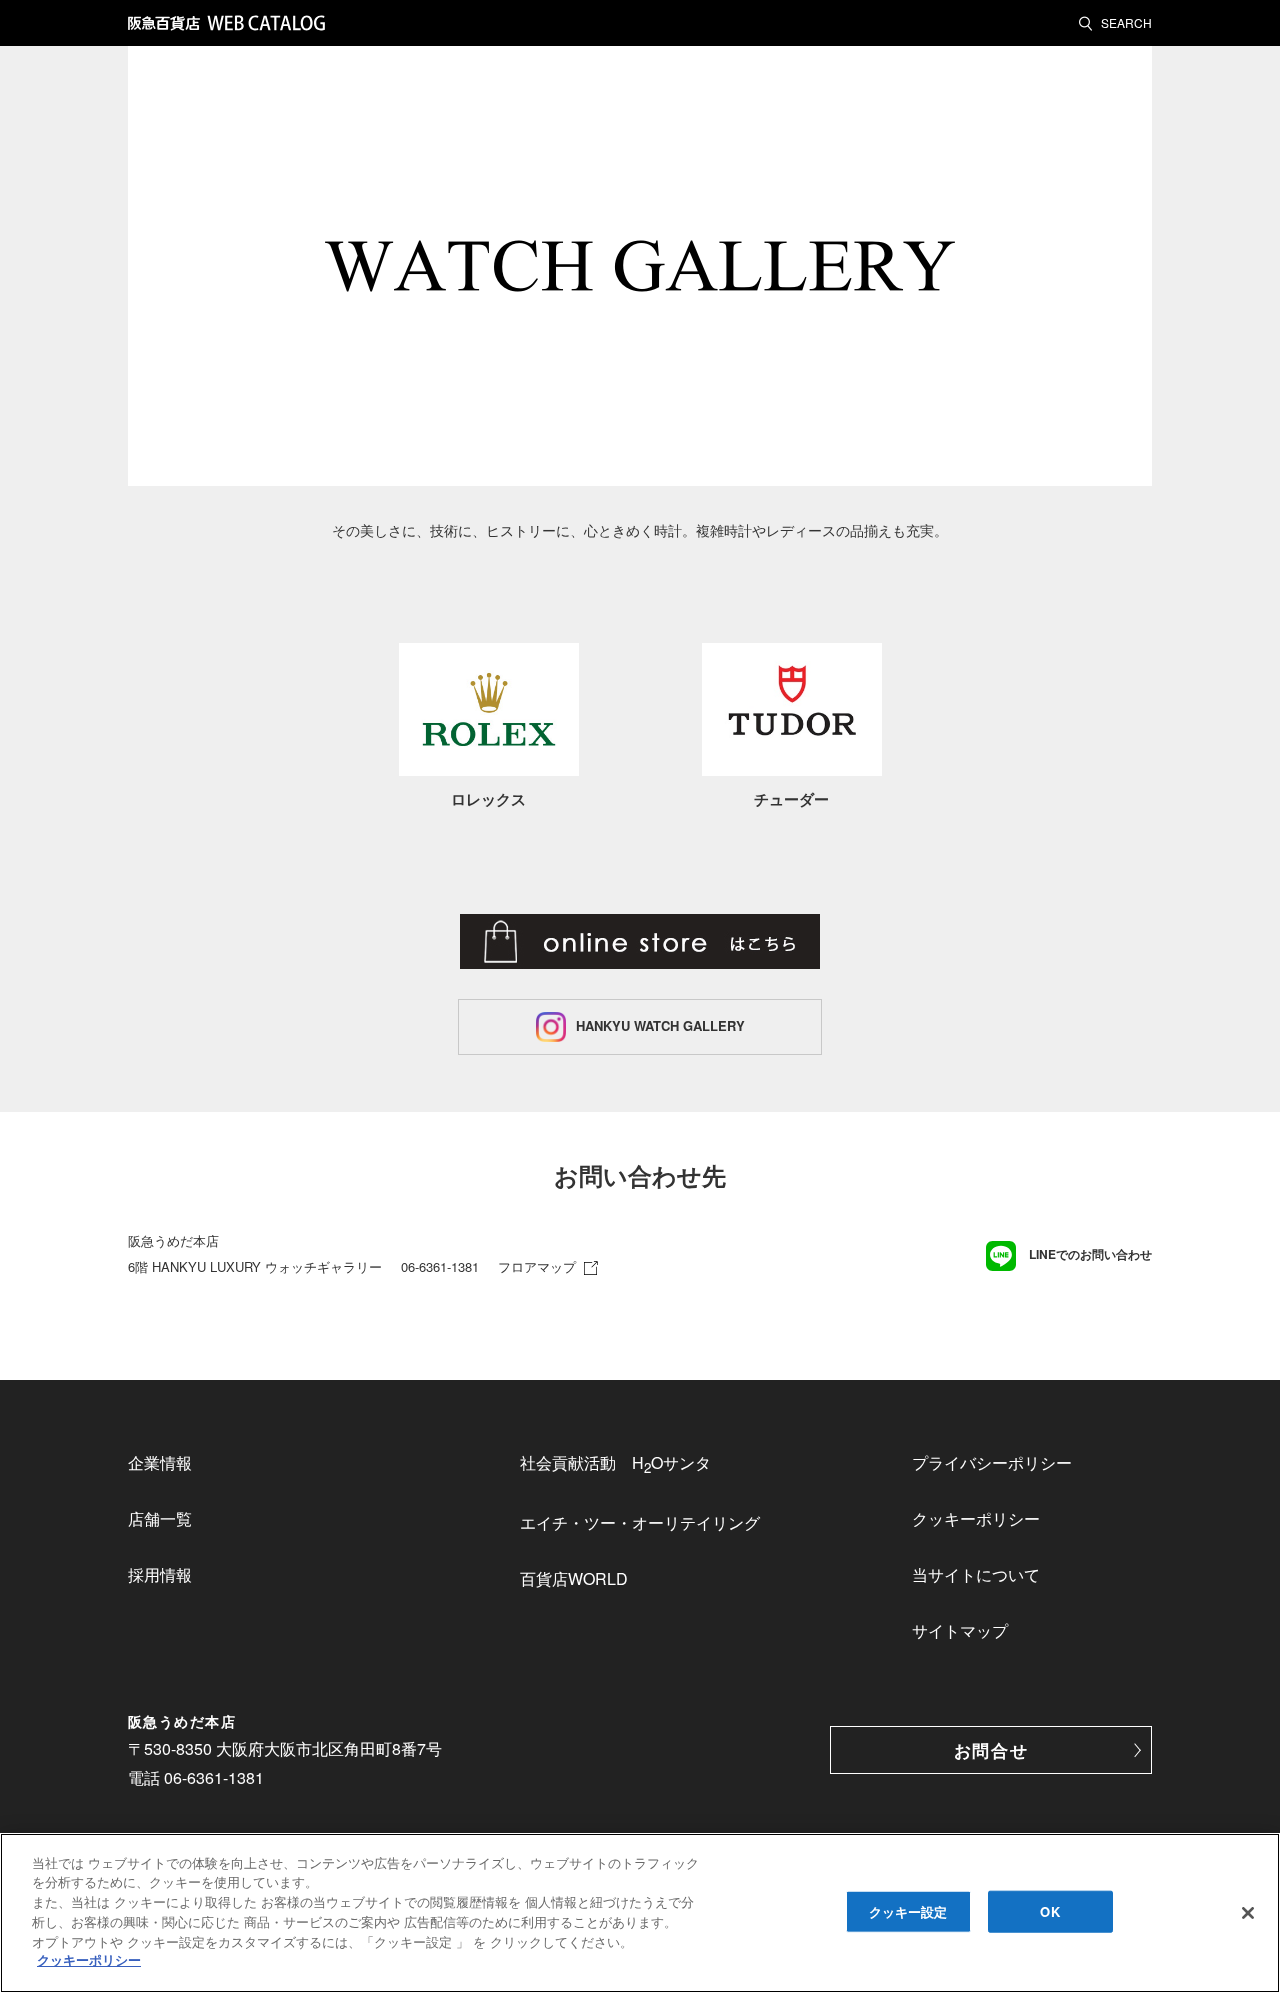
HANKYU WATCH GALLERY (660, 1024)
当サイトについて (976, 1574)
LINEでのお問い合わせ (1089, 1254)
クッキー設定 (908, 1911)
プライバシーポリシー (992, 1462)
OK (1049, 1911)
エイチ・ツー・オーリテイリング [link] (640, 1522)
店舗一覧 (160, 1518)
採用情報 (160, 1574)
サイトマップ (960, 1630)
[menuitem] (248, 1463)
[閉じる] (1248, 1913)
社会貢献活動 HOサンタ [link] (615, 1464)
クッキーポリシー (976, 1518)
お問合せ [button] (991, 1750)
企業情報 (160, 1462)
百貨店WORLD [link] (574, 1578)
